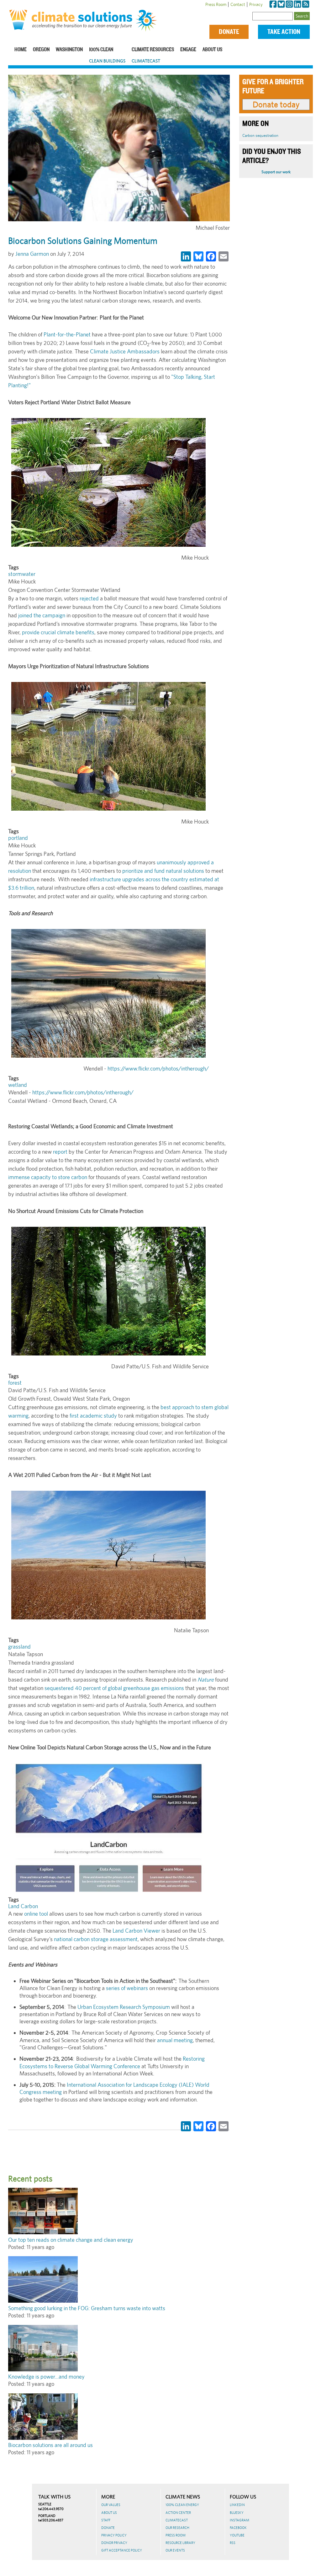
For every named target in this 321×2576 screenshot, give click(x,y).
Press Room (216, 4)
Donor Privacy (114, 2543)
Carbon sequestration (260, 135)
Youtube (237, 2535)
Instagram (239, 2520)
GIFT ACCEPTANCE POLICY (122, 2550)
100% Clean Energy (182, 2505)
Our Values (111, 2505)
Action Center (178, 2513)
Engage (188, 50)
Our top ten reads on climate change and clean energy (71, 2240)
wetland (18, 1085)
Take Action (284, 32)
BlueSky (237, 2513)
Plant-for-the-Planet (67, 334)
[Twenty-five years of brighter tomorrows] (148, 21)
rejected (89, 598)
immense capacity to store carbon (48, 1177)
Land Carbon (23, 1906)
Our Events (175, 2550)
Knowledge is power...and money (46, 2377)
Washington (69, 50)
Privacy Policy (114, 2535)
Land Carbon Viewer (136, 1931)
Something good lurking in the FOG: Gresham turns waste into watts (87, 2308)
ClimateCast (146, 61)
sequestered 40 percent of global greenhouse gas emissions (114, 1688)
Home (21, 50)
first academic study (93, 1416)
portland (18, 838)
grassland (19, 1647)
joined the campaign (42, 615)
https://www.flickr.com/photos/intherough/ (158, 1068)
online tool (36, 1914)
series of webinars (127, 1988)
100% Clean (101, 50)
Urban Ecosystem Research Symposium (124, 2007)
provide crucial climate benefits (58, 632)
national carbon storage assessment (96, 1939)
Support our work (276, 172)
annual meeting (175, 2040)
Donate (229, 32)
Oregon (41, 50)
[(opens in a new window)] (273, 4)
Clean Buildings (107, 61)
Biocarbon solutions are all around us (50, 2445)
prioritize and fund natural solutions (163, 871)
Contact (238, 4)
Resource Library (180, 2543)
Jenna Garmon (32, 254)
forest (15, 1383)
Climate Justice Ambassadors (125, 351)
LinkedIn (237, 2505)
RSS (233, 2543)
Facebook (238, 2528)
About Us (212, 50)
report (60, 1152)
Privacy (256, 4)
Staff (106, 2520)
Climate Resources (153, 50)
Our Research (177, 2528)
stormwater (22, 574)
